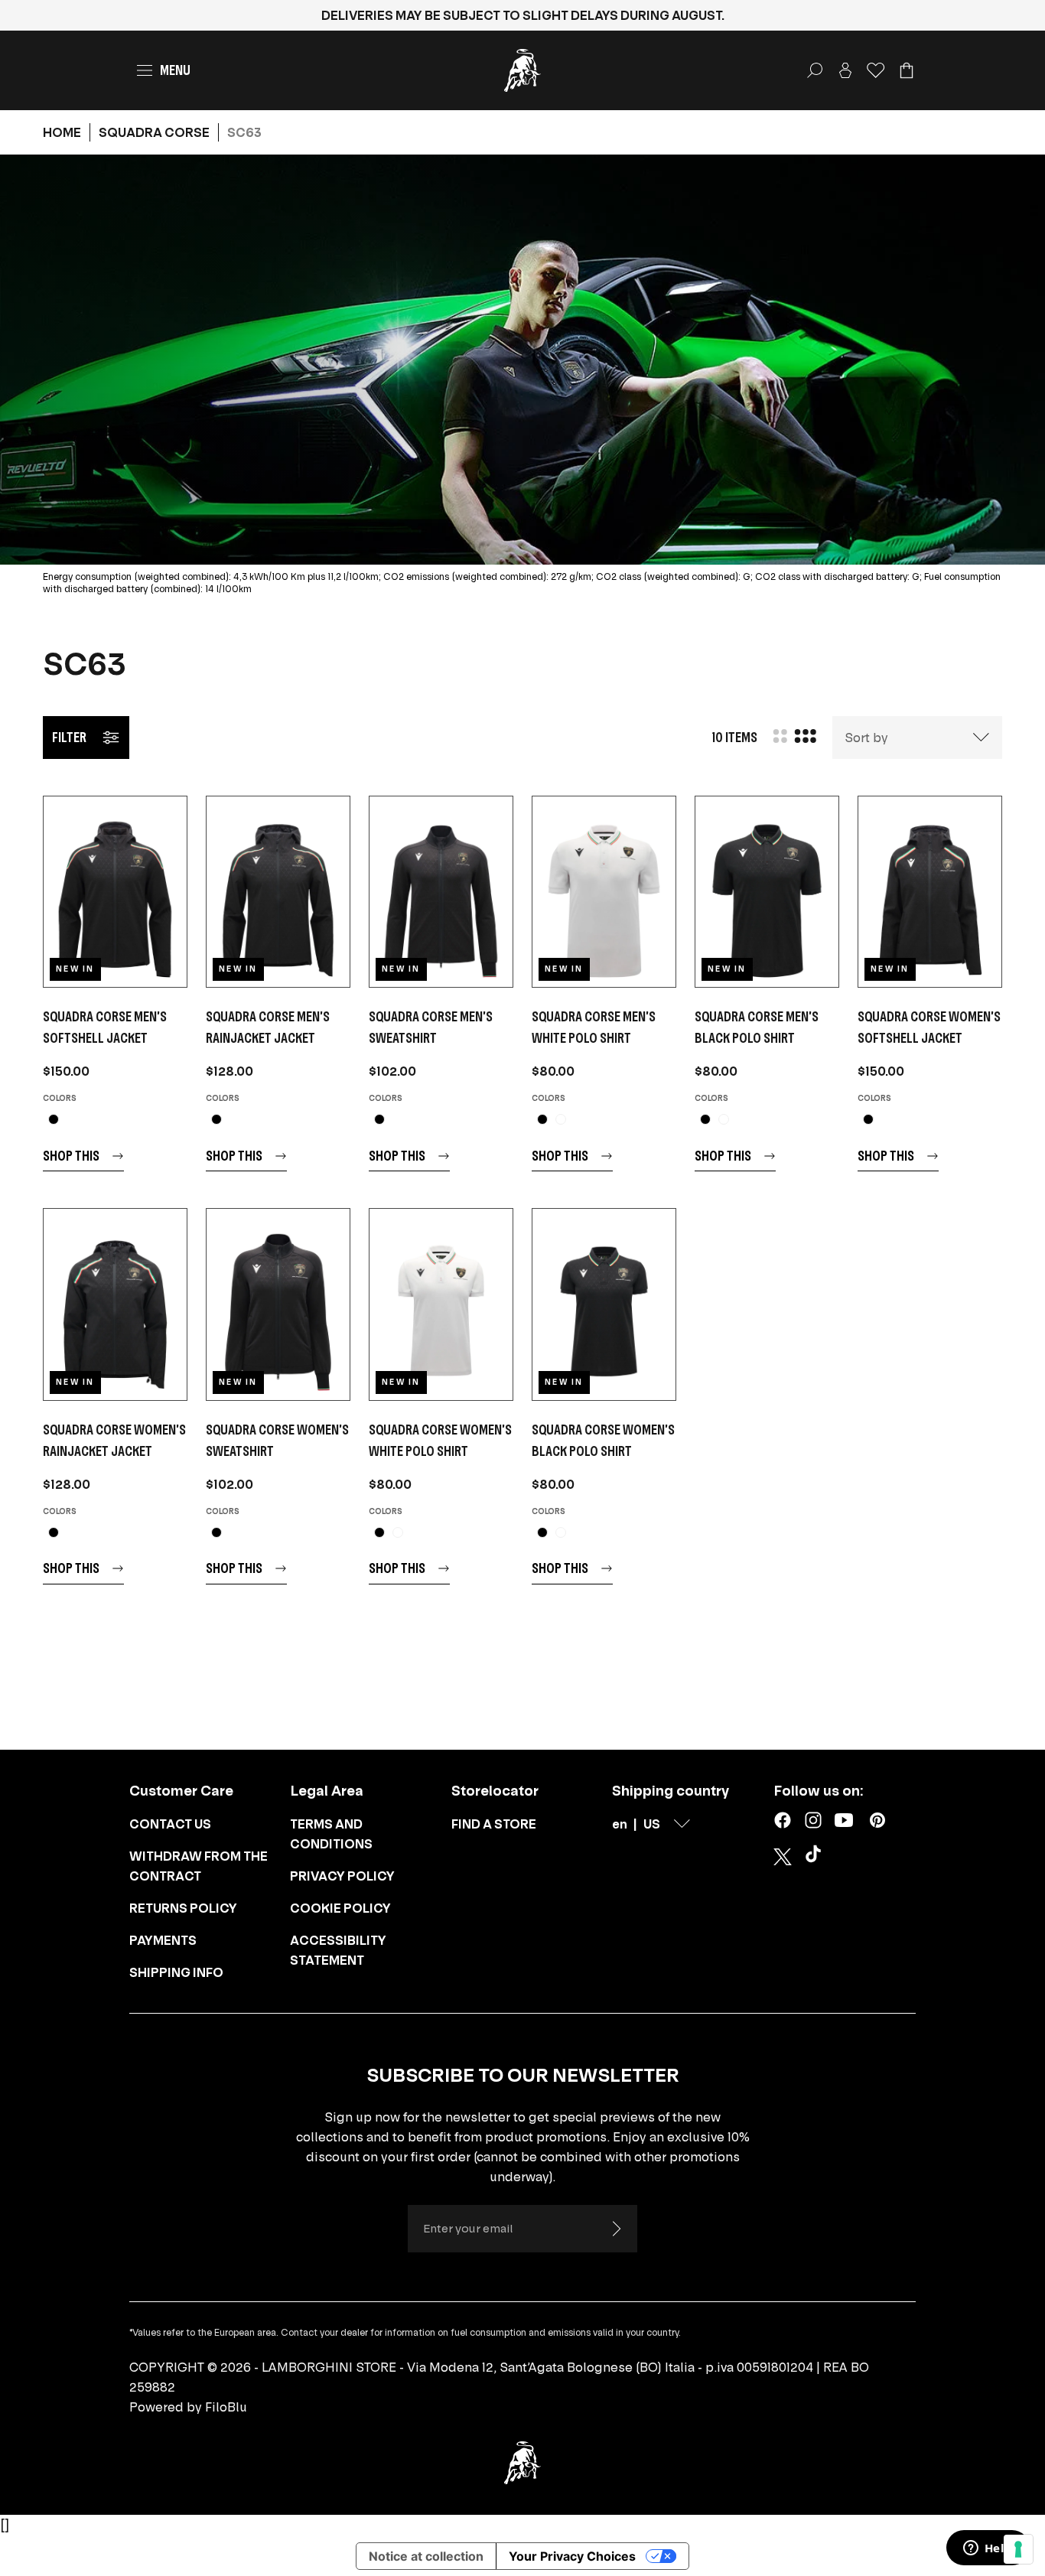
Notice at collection (426, 2556)
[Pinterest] (877, 1820)
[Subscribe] (616, 2229)
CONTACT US (170, 1824)
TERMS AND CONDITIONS (331, 1834)
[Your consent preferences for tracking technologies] (1018, 2549)
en (620, 1824)
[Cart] (907, 70)
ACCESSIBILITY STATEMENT (338, 1950)
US (652, 1824)
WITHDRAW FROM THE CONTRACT (199, 1866)
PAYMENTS (163, 1940)
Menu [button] (175, 70)
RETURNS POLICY (183, 1908)
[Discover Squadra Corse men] (115, 892)
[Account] (845, 70)
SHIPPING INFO (176, 1972)
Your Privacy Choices (572, 2556)
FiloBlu (226, 2407)
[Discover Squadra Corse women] (930, 892)
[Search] (815, 70)
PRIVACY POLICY (342, 1876)
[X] (783, 1857)
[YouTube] (844, 1820)
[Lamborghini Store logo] (522, 70)
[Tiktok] (816, 1857)
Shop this (71, 1156)
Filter (69, 737)
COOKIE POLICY (340, 1908)
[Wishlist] (876, 70)
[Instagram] (813, 1820)
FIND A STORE (494, 1824)
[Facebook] (783, 1820)
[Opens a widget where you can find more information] (988, 2549)
